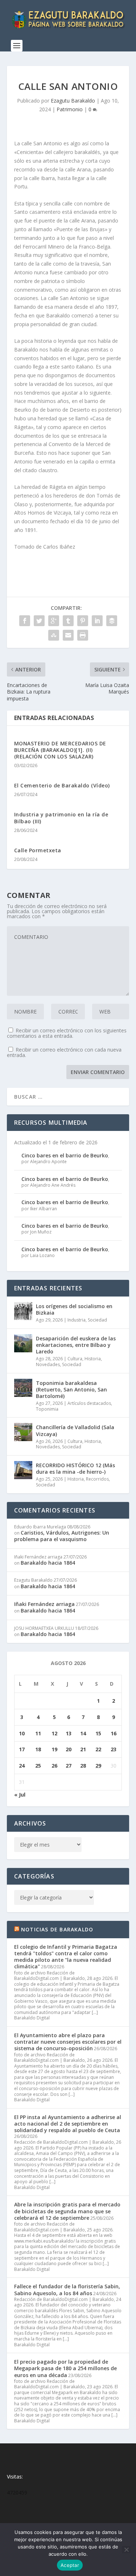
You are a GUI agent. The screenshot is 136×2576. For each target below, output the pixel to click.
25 (38, 1766)
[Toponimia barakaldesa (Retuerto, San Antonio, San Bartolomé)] (23, 1388)
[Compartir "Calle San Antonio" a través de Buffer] (112, 621)
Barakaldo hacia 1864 (48, 1563)
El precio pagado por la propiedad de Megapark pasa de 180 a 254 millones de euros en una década (65, 2368)
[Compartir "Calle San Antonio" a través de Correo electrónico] (68, 635)
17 (22, 1749)
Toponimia (47, 1409)
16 (114, 1733)
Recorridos (97, 1479)
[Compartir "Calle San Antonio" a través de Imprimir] (83, 635)
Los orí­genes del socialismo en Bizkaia (74, 1309)
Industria (77, 1320)
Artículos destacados (89, 1403)
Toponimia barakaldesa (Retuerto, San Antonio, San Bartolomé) (71, 1389)
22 (98, 1749)
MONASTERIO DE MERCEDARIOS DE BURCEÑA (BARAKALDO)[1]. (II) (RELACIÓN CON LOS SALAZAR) (60, 750)
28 (83, 1766)
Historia (93, 1359)
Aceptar (70, 2565)
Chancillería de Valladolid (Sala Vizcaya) (75, 1430)
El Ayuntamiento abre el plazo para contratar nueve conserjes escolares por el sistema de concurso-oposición (68, 2042)
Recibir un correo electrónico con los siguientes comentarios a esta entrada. (67, 1033)
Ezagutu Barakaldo (73, 101)
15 (98, 1733)
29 (98, 1766)
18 (38, 1749)
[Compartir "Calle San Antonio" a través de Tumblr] (68, 621)
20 (69, 1749)
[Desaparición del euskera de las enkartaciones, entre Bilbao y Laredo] (23, 1343)
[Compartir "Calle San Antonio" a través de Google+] (54, 621)
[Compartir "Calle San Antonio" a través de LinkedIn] (97, 621)
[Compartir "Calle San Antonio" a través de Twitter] (39, 621)
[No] (126, 2550)
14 (83, 1733)
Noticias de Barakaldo (57, 1929)
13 (69, 1733)
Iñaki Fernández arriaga (44, 1604)
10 (22, 1733)
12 (54, 1733)
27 (69, 1766)
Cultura (75, 1359)
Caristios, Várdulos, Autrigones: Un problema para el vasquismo (62, 1536)
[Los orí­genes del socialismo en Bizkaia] (23, 1311)
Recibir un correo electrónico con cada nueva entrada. (64, 1052)
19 (54, 1749)
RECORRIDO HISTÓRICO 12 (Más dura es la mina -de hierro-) (75, 1468)
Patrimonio (70, 109)
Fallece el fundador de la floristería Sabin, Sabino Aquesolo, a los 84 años (67, 2290)
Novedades (48, 1364)
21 (83, 1749)
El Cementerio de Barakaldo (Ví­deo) (62, 785)
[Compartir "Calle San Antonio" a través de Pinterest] (83, 621)
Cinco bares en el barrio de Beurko (65, 1155)
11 (38, 1733)
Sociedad (97, 1320)
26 (54, 1766)
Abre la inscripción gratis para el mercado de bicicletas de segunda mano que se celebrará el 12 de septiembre (67, 2211)
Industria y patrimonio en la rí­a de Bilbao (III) (61, 818)
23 (114, 1749)
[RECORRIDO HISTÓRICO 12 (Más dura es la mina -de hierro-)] (23, 1470)
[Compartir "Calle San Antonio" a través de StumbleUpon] (54, 635)
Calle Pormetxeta (38, 850)
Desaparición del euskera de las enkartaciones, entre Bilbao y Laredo (76, 1345)
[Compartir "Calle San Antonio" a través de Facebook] (25, 621)
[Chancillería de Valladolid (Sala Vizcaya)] (23, 1432)
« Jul (20, 1795)
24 (22, 1766)
